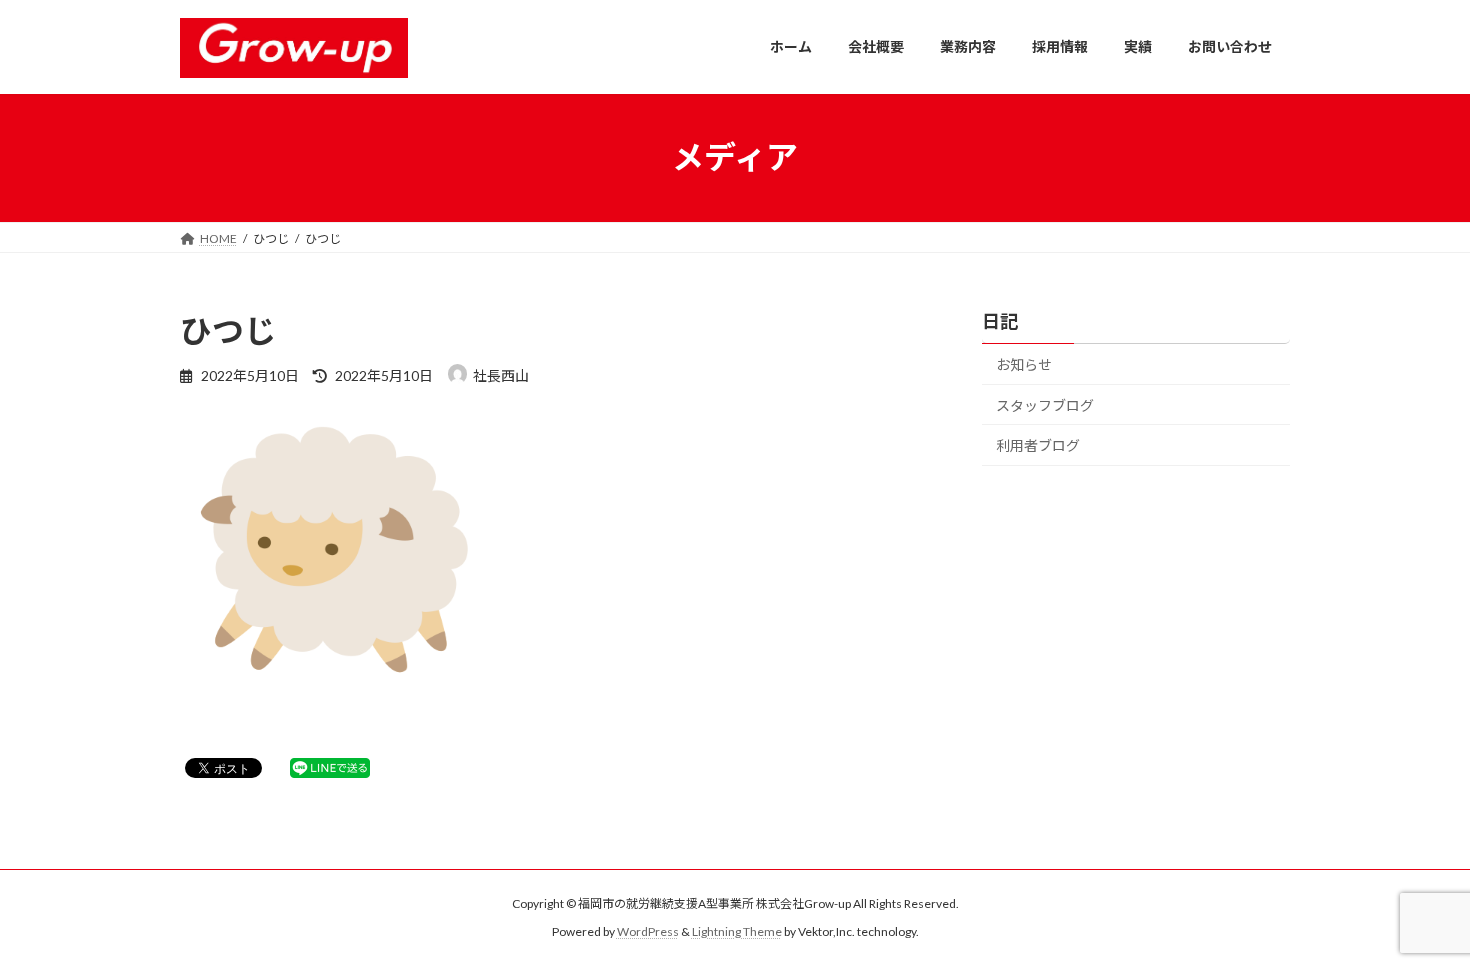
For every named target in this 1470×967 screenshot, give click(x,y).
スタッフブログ (1045, 404)
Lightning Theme (737, 932)
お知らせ (1024, 364)
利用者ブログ (1038, 445)
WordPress (648, 932)
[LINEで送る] (330, 766)
